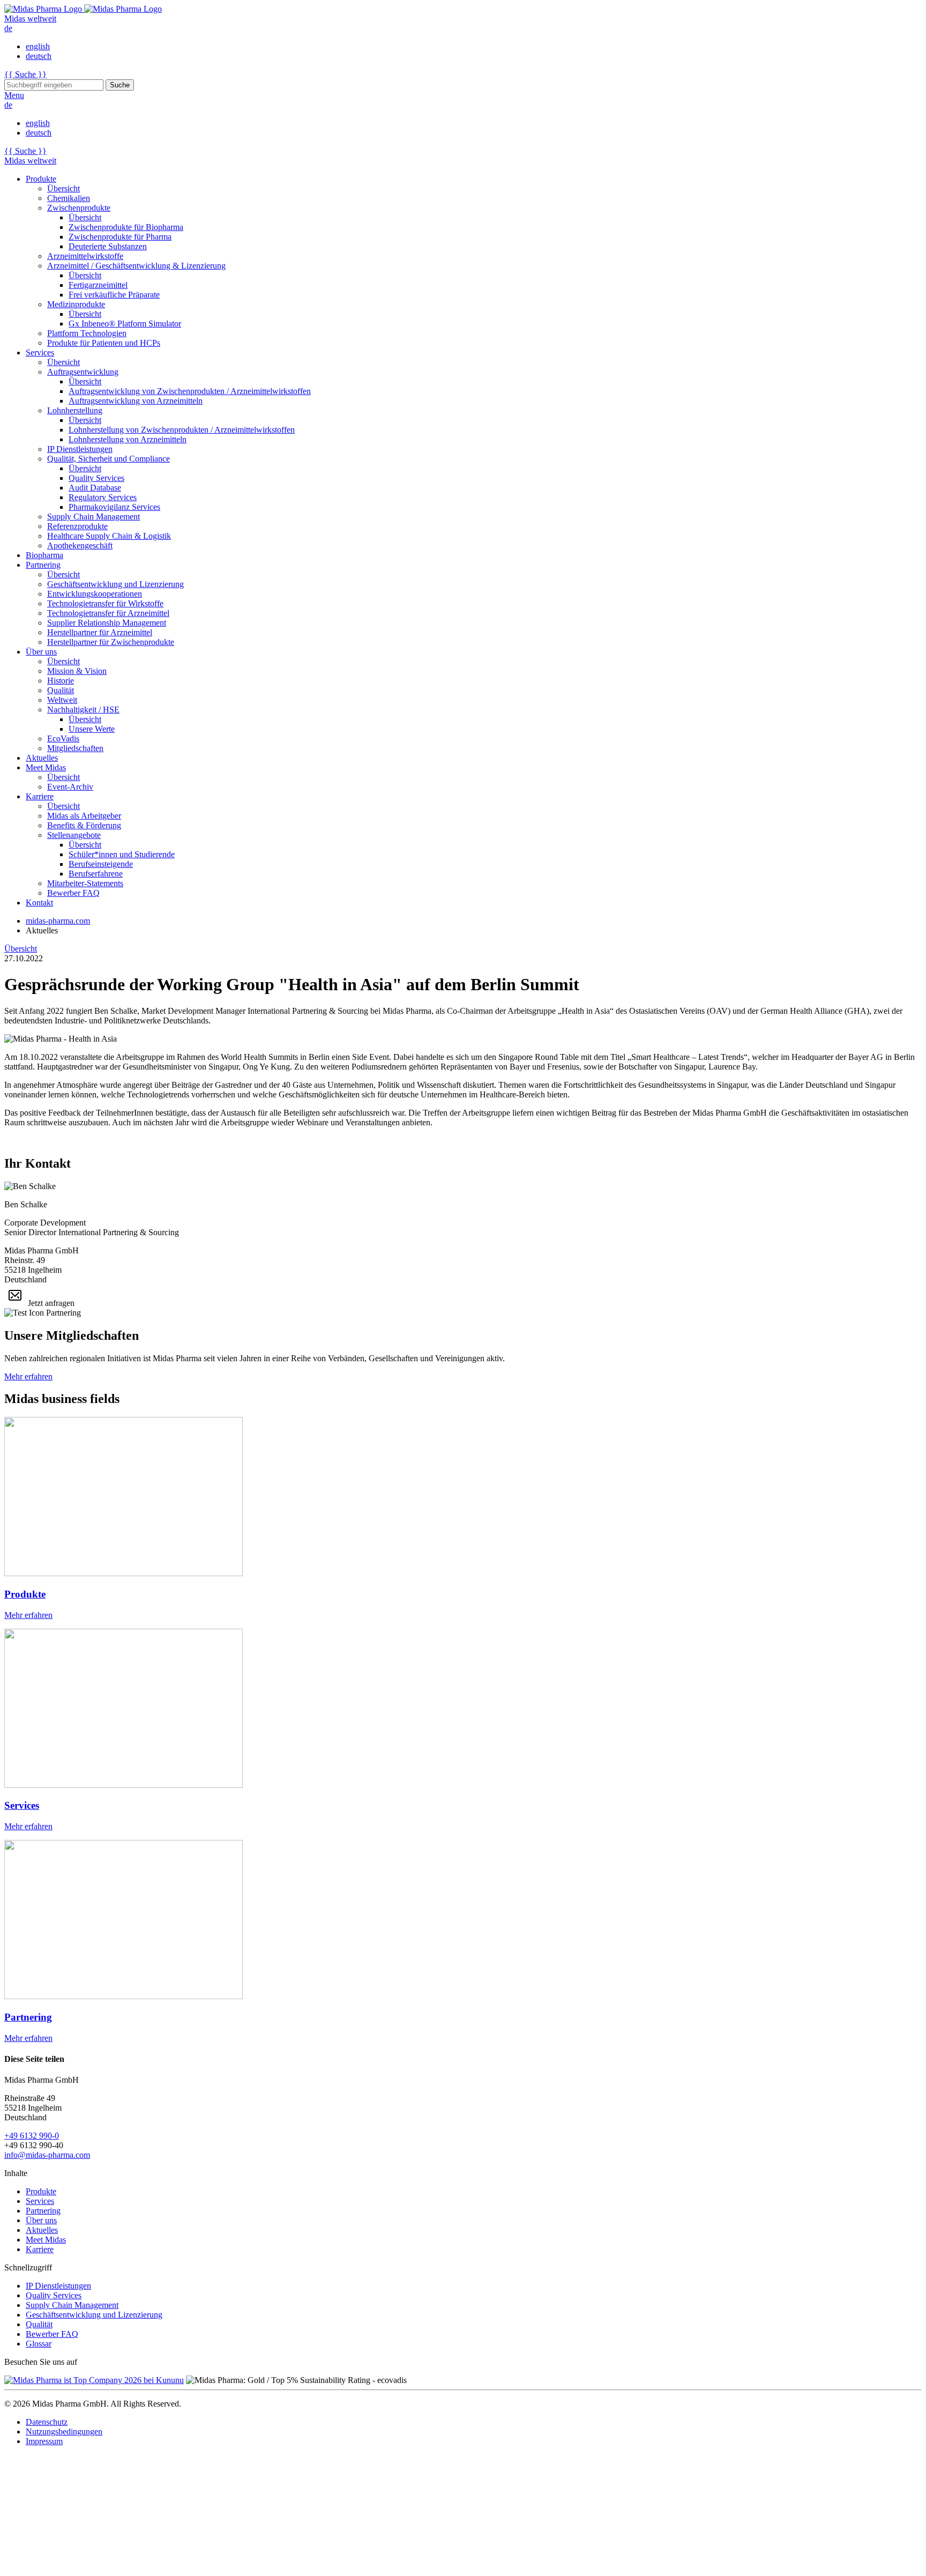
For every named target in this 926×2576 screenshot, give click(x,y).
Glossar (39, 2344)
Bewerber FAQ (73, 893)
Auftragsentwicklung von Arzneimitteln (136, 401)
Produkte (41, 179)
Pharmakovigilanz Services (114, 507)
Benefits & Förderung (84, 825)
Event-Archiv (70, 787)
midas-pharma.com (58, 921)
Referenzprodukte (77, 526)
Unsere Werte (92, 729)
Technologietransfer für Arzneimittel (108, 613)
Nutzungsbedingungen (64, 2432)
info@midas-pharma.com (47, 2155)
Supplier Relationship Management (107, 623)
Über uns (41, 652)
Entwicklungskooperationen (95, 594)
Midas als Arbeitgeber (84, 816)
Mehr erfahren (28, 1376)
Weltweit (62, 700)
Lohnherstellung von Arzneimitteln (128, 439)
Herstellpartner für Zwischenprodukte (111, 642)
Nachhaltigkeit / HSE (83, 710)
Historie (61, 681)
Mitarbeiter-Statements (85, 883)
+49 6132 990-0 (32, 2136)
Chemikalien (69, 198)
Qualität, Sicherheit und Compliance (109, 459)
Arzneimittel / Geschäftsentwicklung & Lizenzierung (136, 266)
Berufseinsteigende (101, 864)
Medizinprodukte (76, 304)
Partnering (43, 565)
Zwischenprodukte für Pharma (120, 237)
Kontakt (39, 903)
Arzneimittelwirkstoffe (85, 256)
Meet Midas (46, 767)
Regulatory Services (103, 497)
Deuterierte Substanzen (108, 246)
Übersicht (64, 188)
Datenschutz (47, 2422)
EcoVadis (63, 738)
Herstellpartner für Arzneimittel (100, 632)
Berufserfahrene (96, 874)
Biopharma (44, 555)
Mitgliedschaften (75, 748)
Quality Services (96, 478)
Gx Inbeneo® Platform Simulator (125, 324)
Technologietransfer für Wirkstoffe (105, 603)
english (38, 46)
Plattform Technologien (87, 333)
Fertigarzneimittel (98, 285)
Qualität (61, 690)
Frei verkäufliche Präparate (114, 295)
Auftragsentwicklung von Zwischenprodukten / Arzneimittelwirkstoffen (190, 391)
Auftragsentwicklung (83, 372)
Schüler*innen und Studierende (122, 854)
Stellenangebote (74, 835)
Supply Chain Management (94, 517)
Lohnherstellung (75, 410)
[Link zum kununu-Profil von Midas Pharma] (94, 2380)
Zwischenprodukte (79, 208)
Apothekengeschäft (80, 545)
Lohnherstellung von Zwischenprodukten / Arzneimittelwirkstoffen (182, 430)
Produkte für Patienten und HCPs (104, 343)
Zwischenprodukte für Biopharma (126, 227)
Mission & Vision (77, 671)
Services (40, 352)
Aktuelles (42, 758)
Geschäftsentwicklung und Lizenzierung (115, 584)
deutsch (39, 56)
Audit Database (95, 488)
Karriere (40, 796)
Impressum (44, 2441)
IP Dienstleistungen (80, 449)
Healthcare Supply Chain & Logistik (109, 536)
